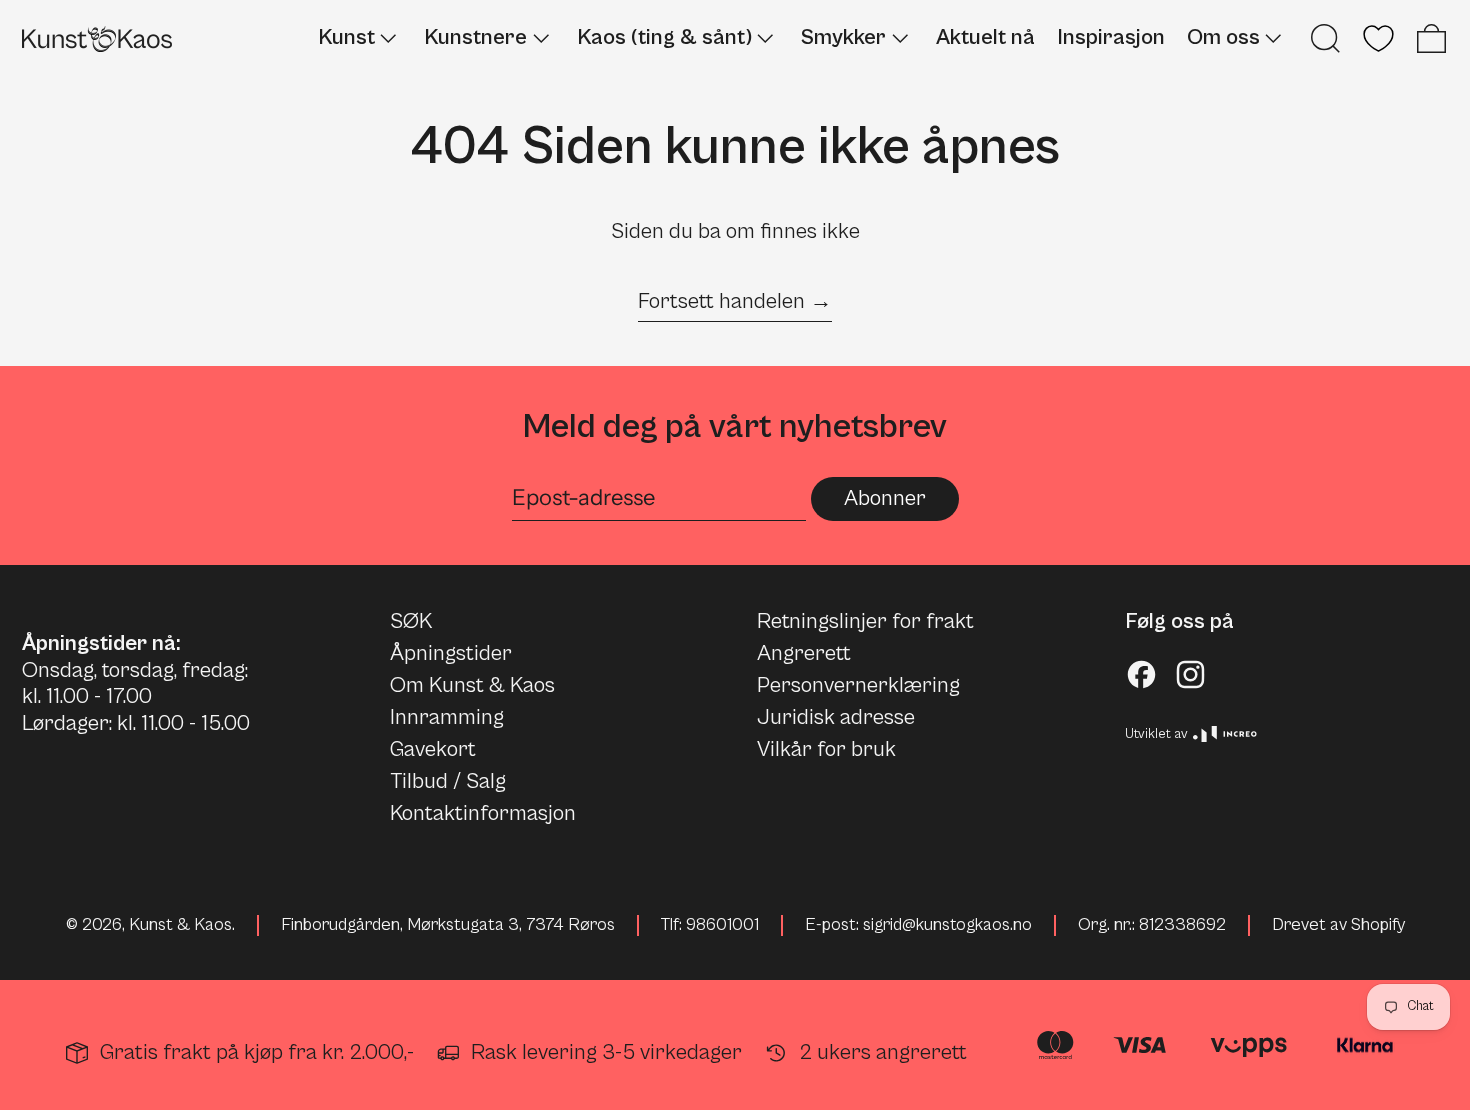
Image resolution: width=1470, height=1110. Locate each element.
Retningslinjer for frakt (865, 621)
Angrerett (804, 653)
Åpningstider (451, 653)
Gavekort (433, 749)
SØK (411, 621)
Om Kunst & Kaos (472, 685)
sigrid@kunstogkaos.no (947, 925)
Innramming (447, 717)
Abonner (885, 498)
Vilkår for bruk (826, 749)
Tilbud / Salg (448, 781)
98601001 (722, 925)
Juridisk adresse (836, 717)
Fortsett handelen (721, 301)
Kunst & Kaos (180, 925)
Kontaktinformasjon (483, 813)
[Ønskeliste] (1378, 38)
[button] (1325, 38)
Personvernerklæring (858, 685)
